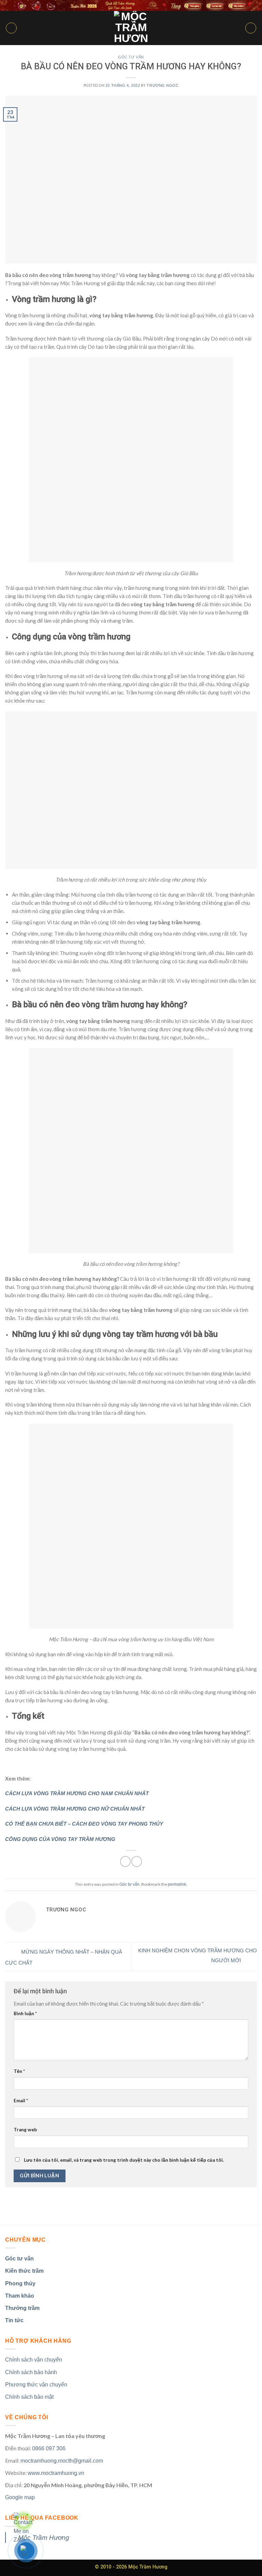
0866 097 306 (49, 2448)
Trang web (25, 2130)
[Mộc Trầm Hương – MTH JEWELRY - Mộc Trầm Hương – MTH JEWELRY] (131, 28)
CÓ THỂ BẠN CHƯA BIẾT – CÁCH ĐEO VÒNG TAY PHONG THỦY (84, 1824)
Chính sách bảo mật (29, 2397)
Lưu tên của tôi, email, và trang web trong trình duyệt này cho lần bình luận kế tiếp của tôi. (124, 2160)
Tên (19, 2071)
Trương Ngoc (163, 85)
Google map (20, 2497)
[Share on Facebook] (125, 1861)
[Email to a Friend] (137, 1861)
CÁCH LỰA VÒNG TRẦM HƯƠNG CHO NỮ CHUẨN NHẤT (75, 1809)
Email (21, 2101)
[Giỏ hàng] (251, 28)
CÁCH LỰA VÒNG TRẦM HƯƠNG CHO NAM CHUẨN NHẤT (77, 1793)
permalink (177, 1884)
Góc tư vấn (131, 57)
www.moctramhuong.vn (56, 2473)
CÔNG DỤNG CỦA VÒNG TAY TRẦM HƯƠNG (60, 1839)
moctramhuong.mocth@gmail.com (62, 2461)
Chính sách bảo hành (31, 2372)
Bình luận (25, 2013)
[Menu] (11, 28)
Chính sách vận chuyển (34, 2360)
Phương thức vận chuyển (36, 2385)
